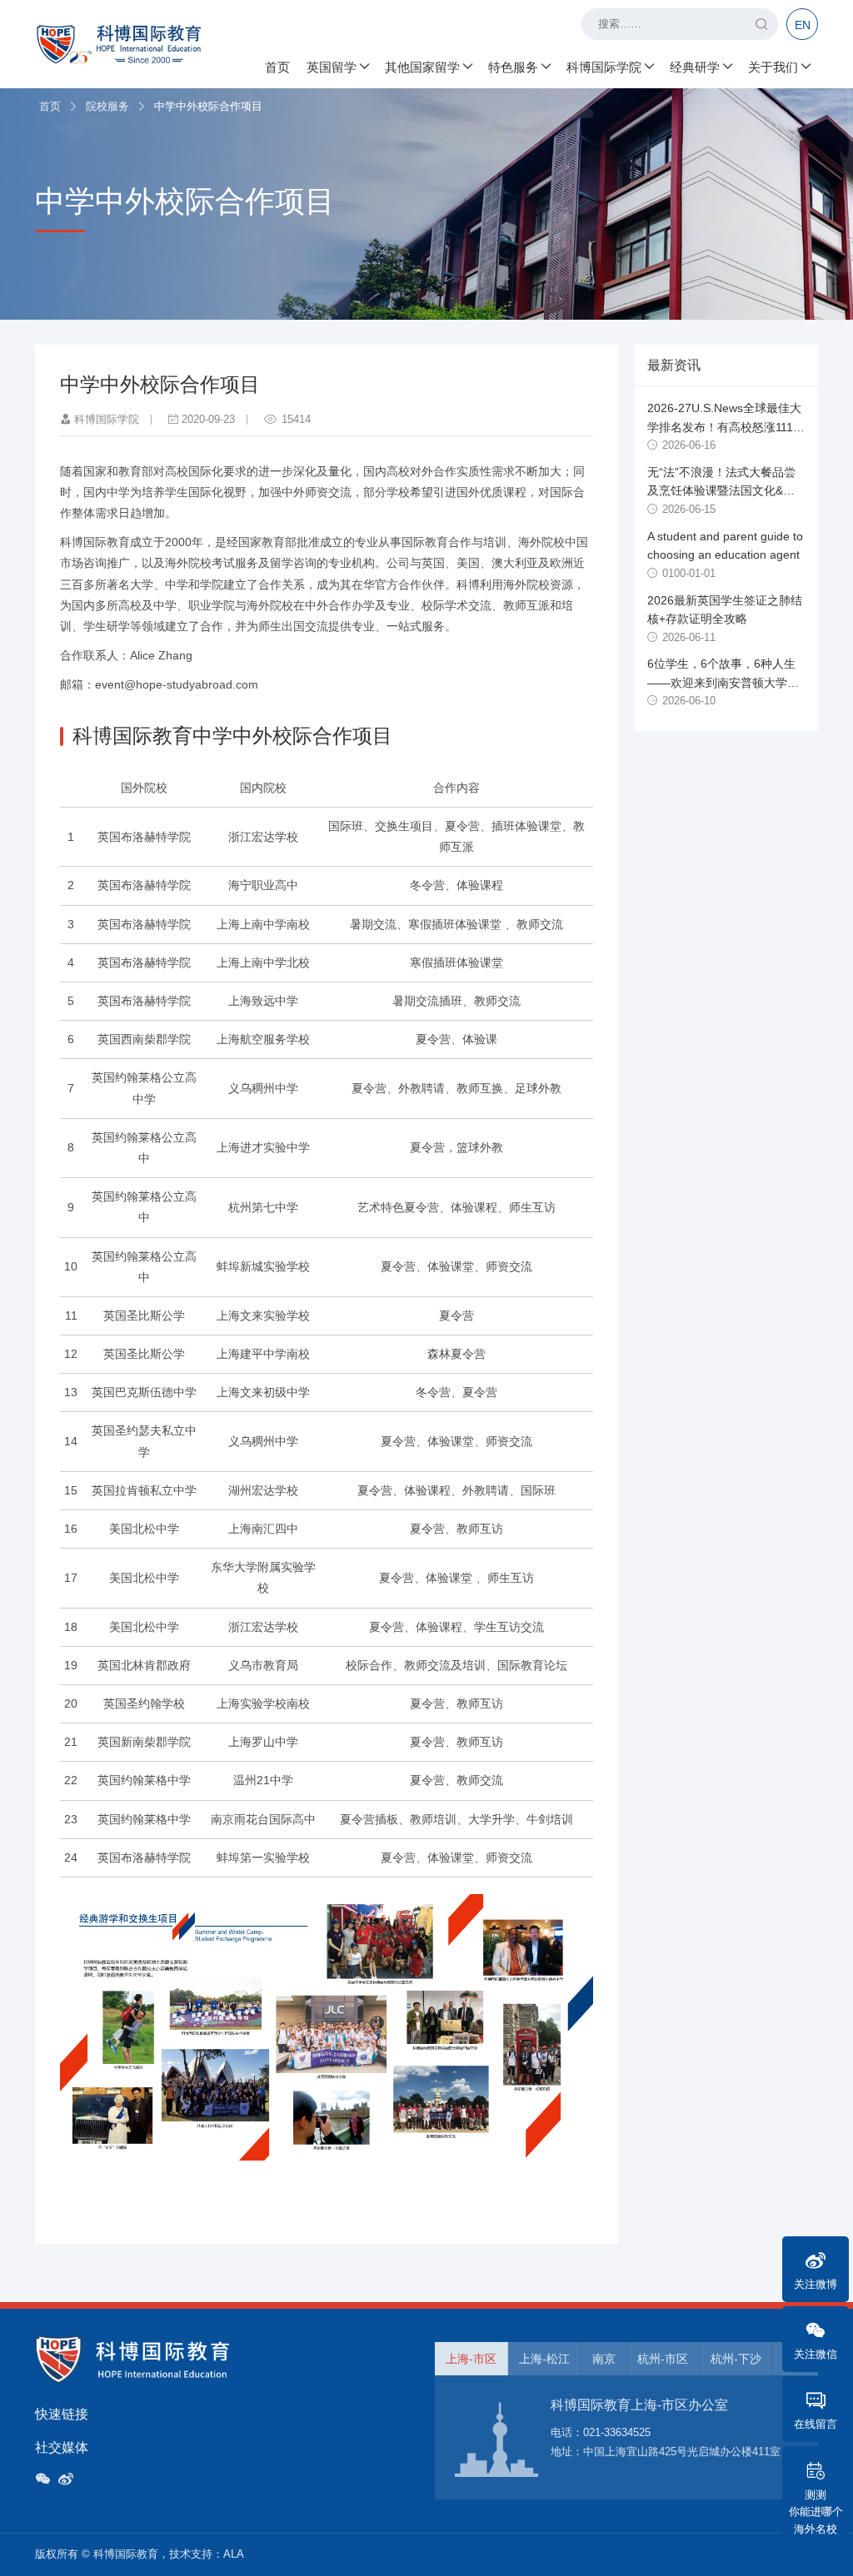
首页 (277, 67)
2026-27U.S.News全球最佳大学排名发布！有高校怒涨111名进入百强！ (726, 427)
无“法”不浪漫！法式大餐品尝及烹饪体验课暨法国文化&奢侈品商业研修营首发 (721, 491)
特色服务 (513, 67)
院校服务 (107, 106)
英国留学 (332, 67)
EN (803, 25)
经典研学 (695, 67)
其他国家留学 (422, 67)
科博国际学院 (604, 67)
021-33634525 (617, 2432)
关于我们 (773, 67)
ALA (234, 2554)
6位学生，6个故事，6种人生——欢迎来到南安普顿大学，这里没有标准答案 (723, 682)
